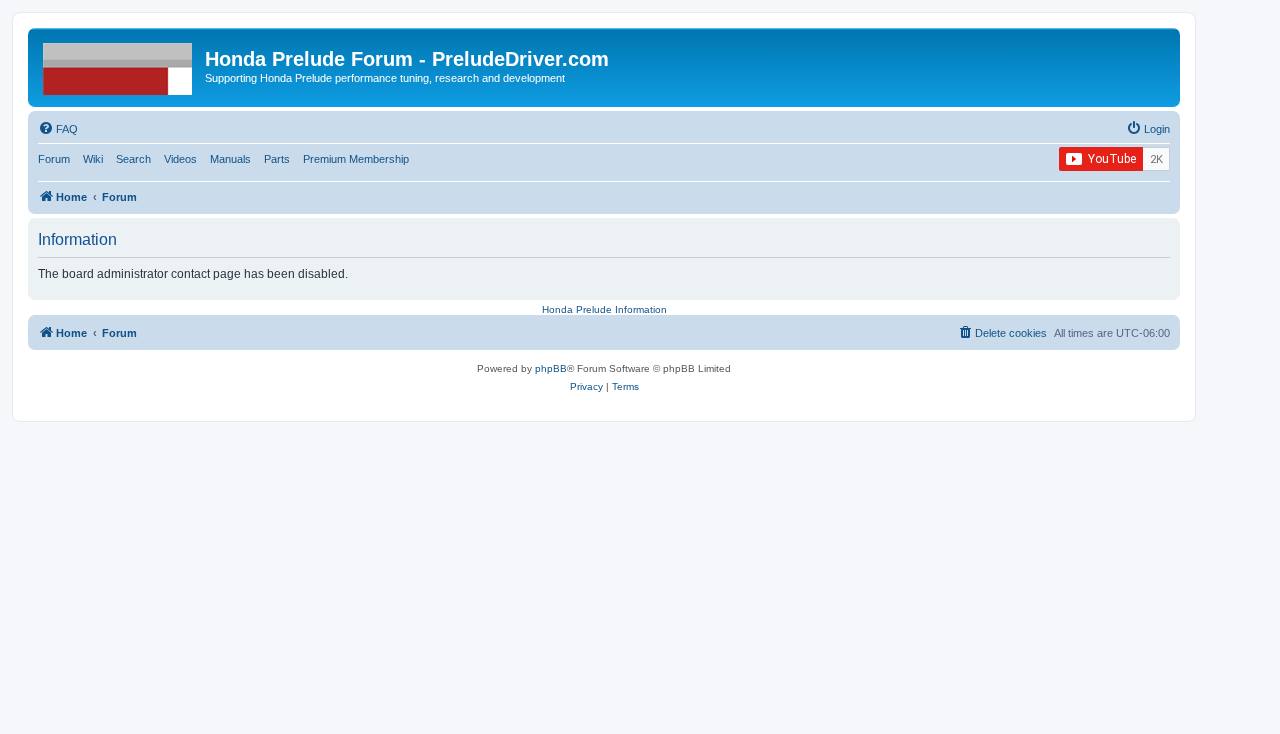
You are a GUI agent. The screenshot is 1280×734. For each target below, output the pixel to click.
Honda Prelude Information (604, 309)
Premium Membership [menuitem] (356, 159)
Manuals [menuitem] (230, 159)
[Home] (119, 65)
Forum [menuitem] (54, 159)
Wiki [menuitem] (93, 159)
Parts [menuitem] (277, 159)
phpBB (551, 368)
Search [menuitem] (133, 159)
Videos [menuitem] (180, 159)
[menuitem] (58, 129)
